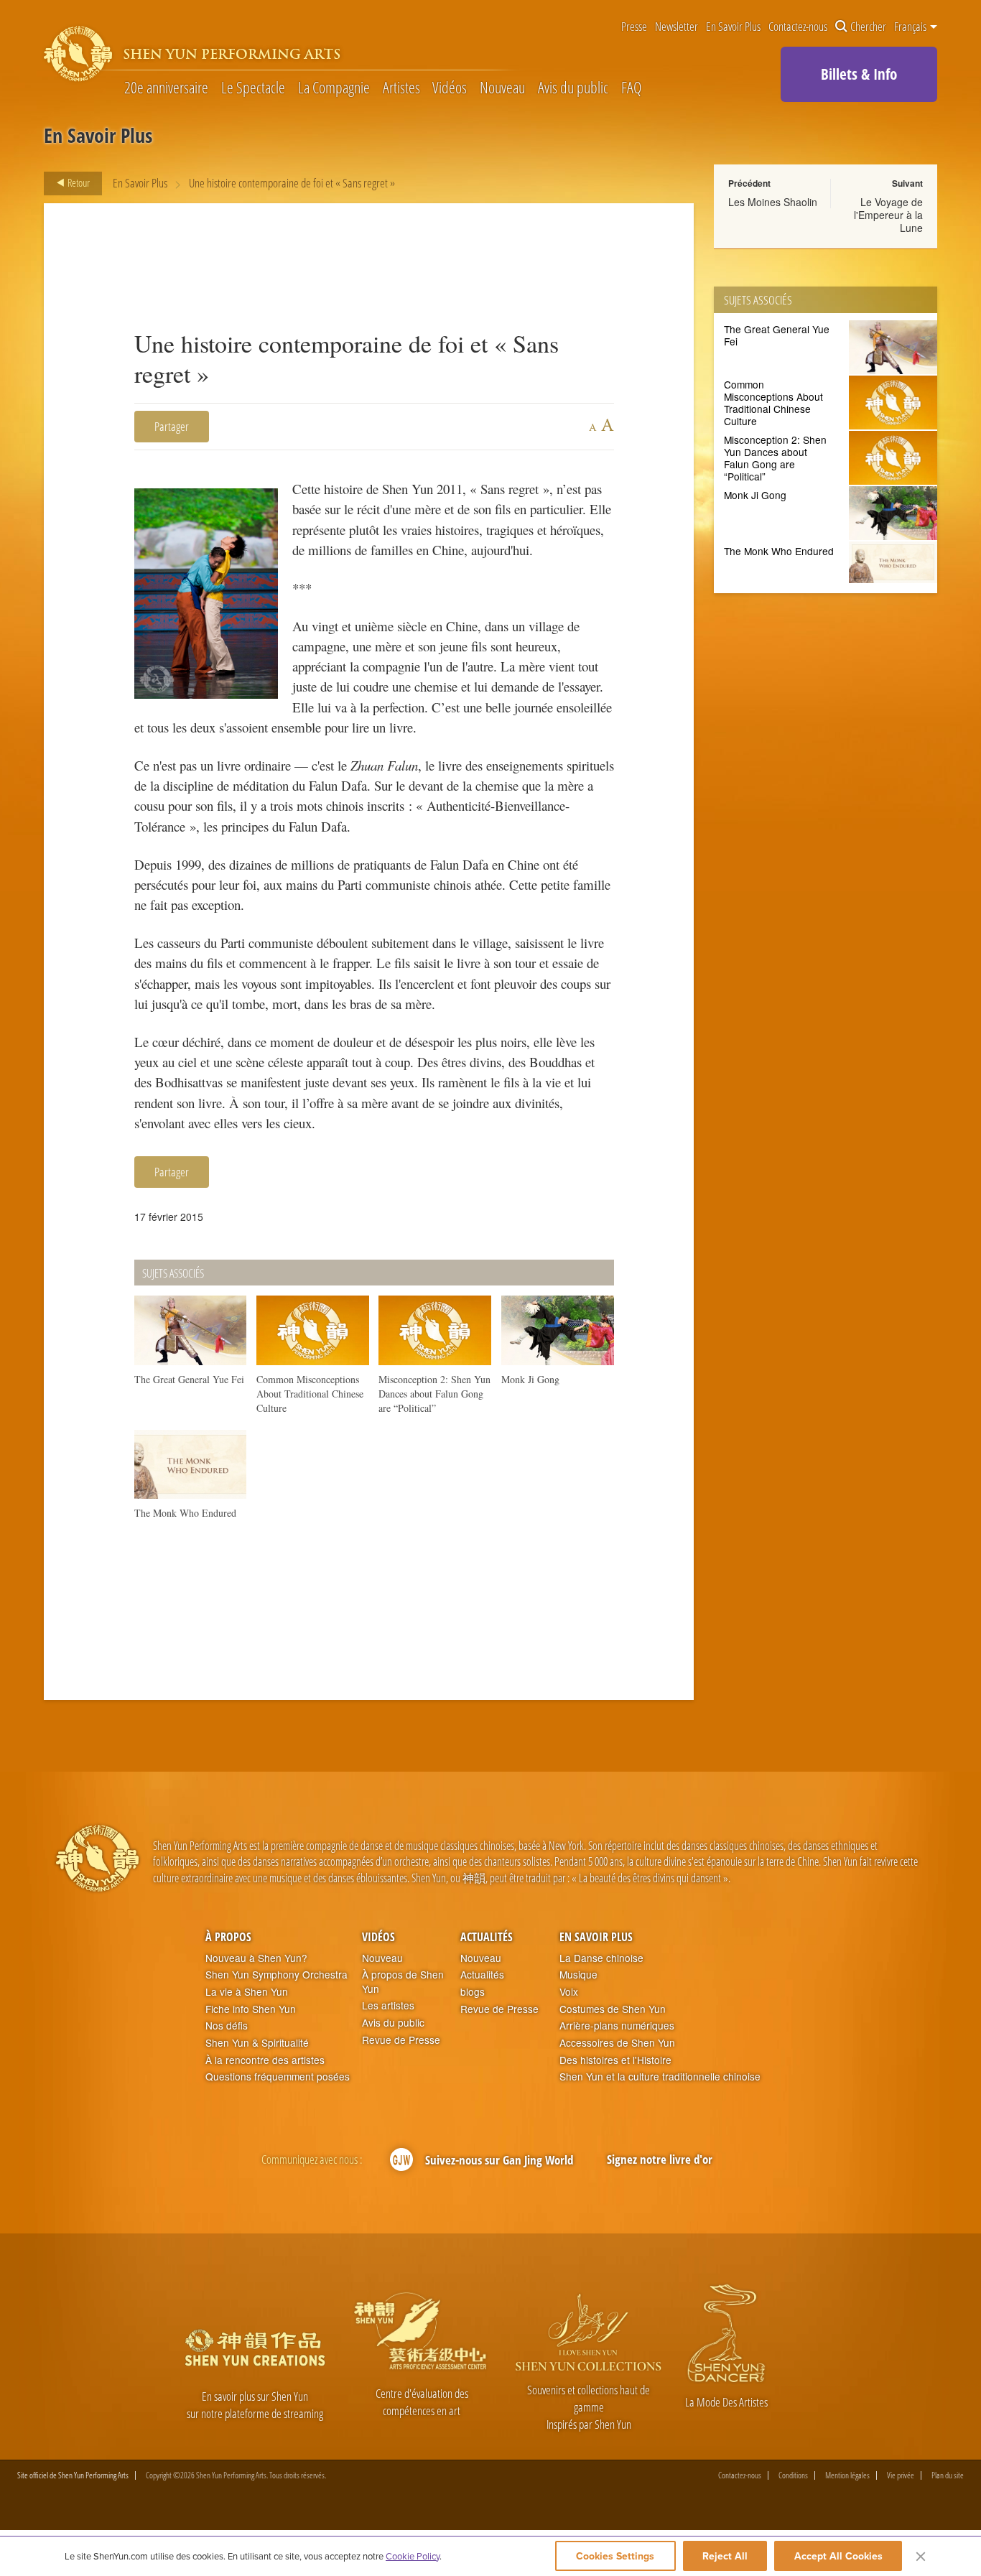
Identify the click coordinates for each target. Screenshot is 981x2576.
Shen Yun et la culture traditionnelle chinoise (660, 2077)
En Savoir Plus (733, 27)
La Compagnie (334, 88)
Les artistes (388, 2005)
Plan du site (948, 2475)
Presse (634, 27)
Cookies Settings (615, 2556)
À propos (228, 1937)
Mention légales (847, 2475)
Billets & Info (859, 74)
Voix (569, 1992)
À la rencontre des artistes (265, 2060)
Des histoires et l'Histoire (615, 2060)
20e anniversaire (166, 88)
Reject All (725, 2556)
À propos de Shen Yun (403, 1982)
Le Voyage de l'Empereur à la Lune (888, 215)
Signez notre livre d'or (660, 2159)
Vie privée (901, 2475)
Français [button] (911, 27)
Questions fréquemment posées (278, 2077)
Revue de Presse (401, 2040)
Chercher (868, 27)
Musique (578, 1975)
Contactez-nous (798, 27)
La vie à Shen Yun (247, 1992)
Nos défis (227, 2026)
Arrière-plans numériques (617, 2026)
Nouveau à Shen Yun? (256, 1958)
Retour (78, 182)
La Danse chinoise (601, 1958)
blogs (473, 1992)
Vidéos (450, 88)
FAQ (631, 88)
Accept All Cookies (838, 2556)
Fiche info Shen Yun (251, 2009)
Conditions (793, 2475)
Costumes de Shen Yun (613, 2009)
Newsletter (677, 27)
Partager (172, 426)
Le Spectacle (253, 88)
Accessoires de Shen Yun (617, 2043)
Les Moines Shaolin (773, 202)
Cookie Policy (413, 2556)
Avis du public (573, 88)
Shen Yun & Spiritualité (257, 2043)
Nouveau (502, 88)
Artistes (401, 88)
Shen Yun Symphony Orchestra (276, 1975)
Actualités (487, 1937)
